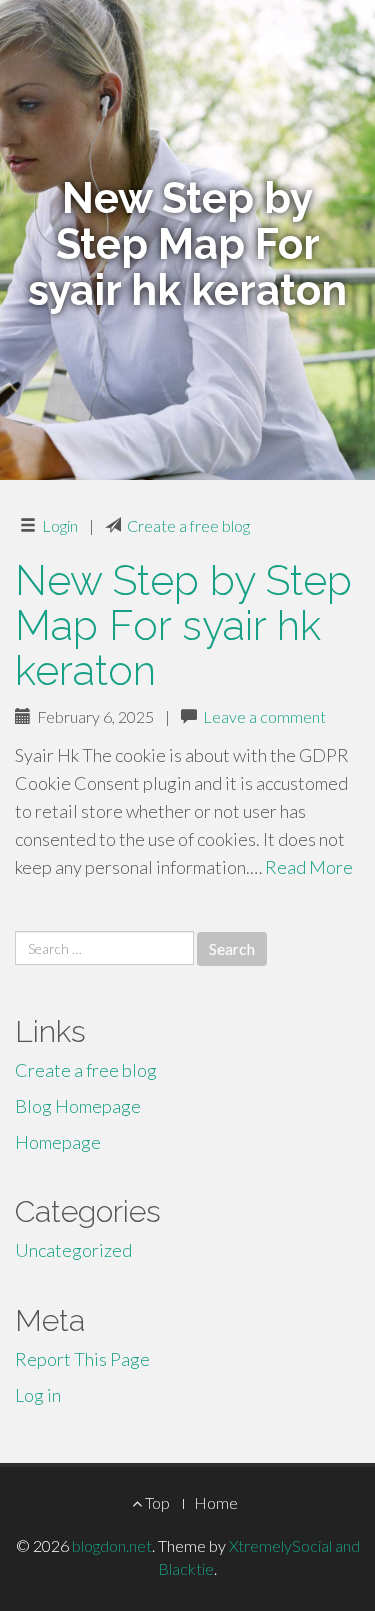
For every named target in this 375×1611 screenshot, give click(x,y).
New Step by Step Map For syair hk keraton (183, 625)
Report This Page (82, 1359)
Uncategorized (73, 1250)
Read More (309, 867)
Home (216, 1502)
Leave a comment (264, 716)
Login (60, 525)
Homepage (58, 1142)
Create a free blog (188, 525)
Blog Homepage (78, 1106)
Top (156, 1502)
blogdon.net (112, 1545)
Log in (38, 1395)
